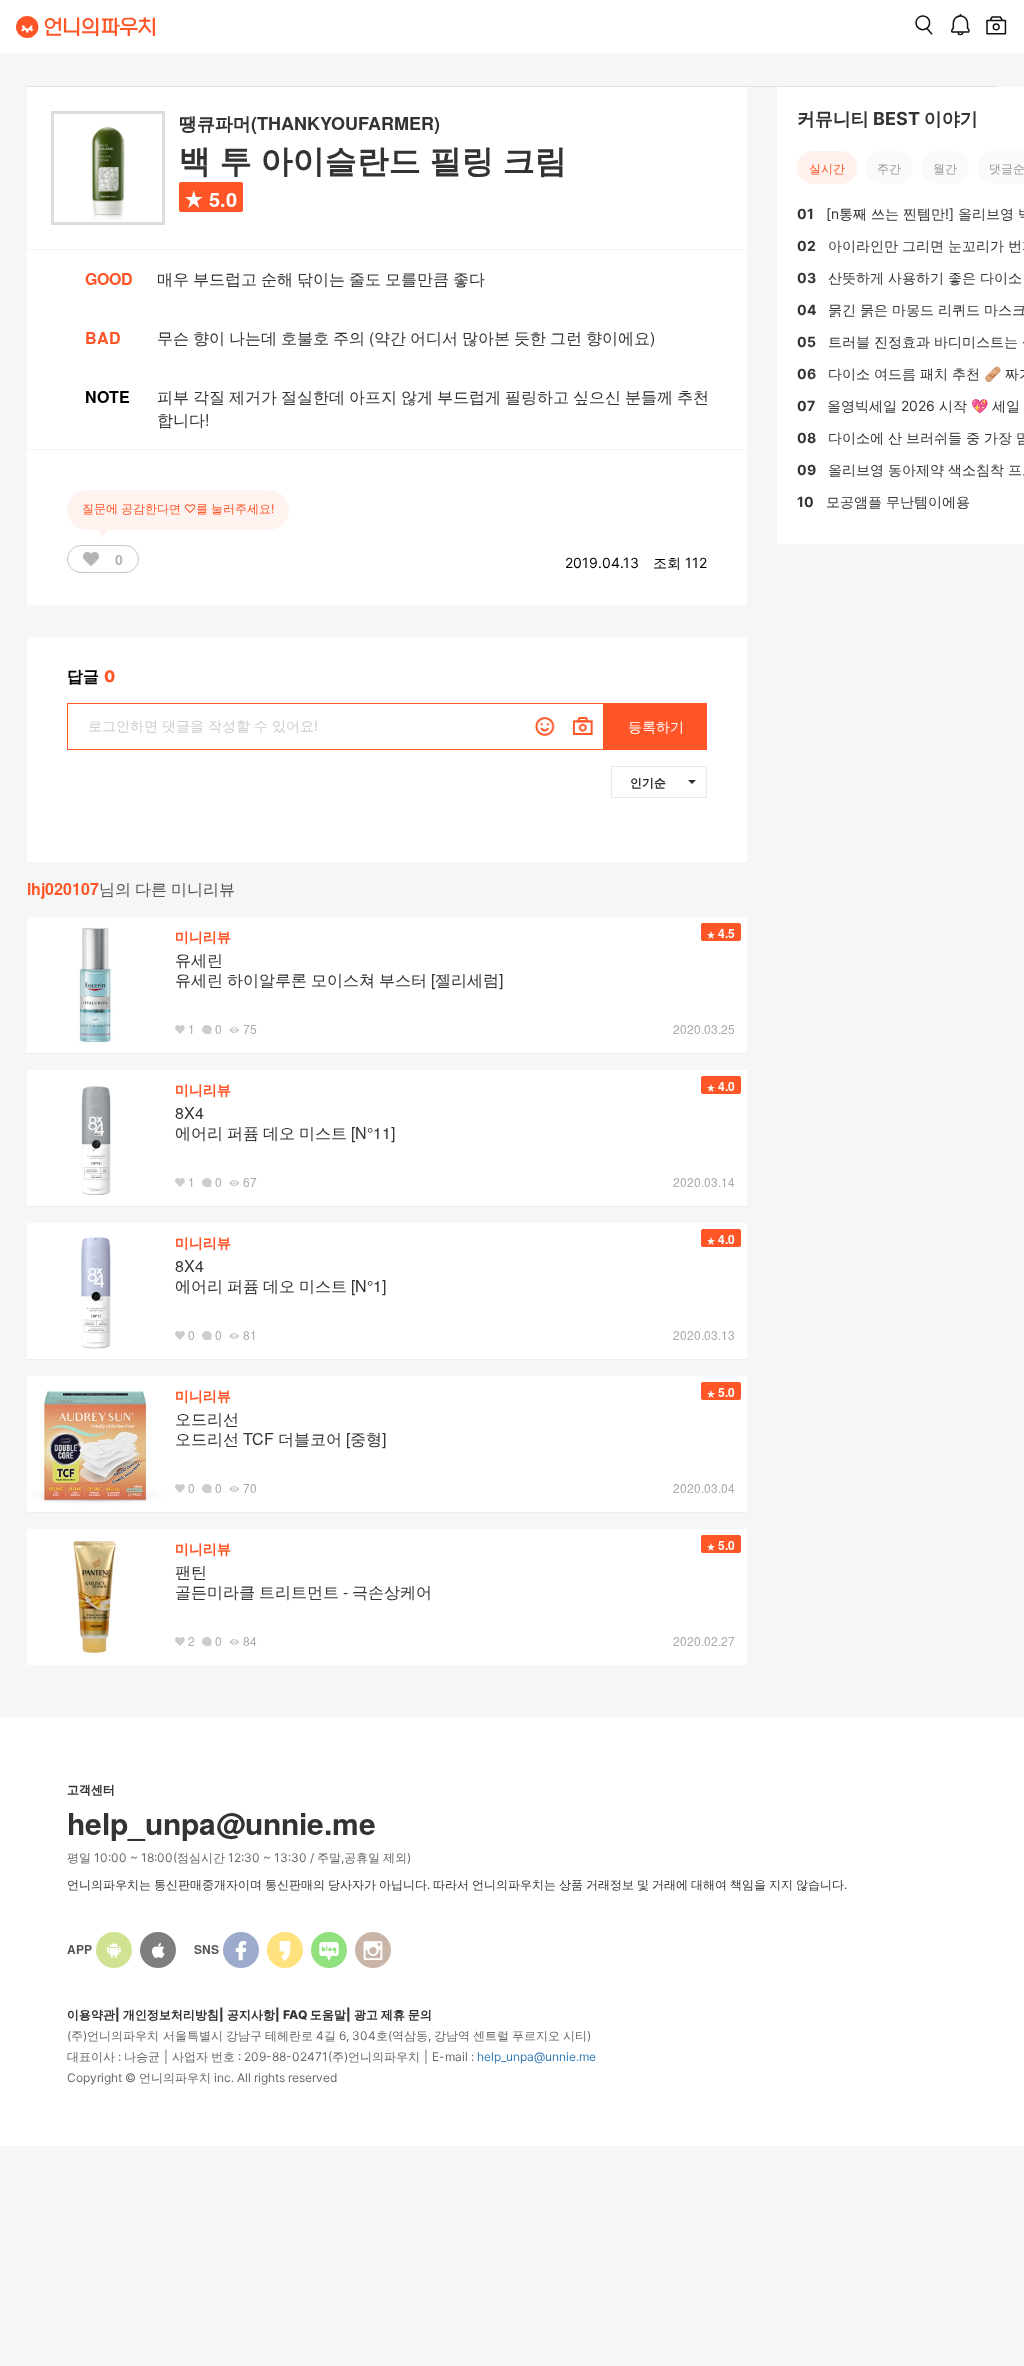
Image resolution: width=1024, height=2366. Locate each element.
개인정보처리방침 (171, 2014)
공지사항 (251, 2014)
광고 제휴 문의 (393, 2014)
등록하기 (656, 726)
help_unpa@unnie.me (536, 2056)
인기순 (648, 782)
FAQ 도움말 (314, 2014)
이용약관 (91, 2014)
